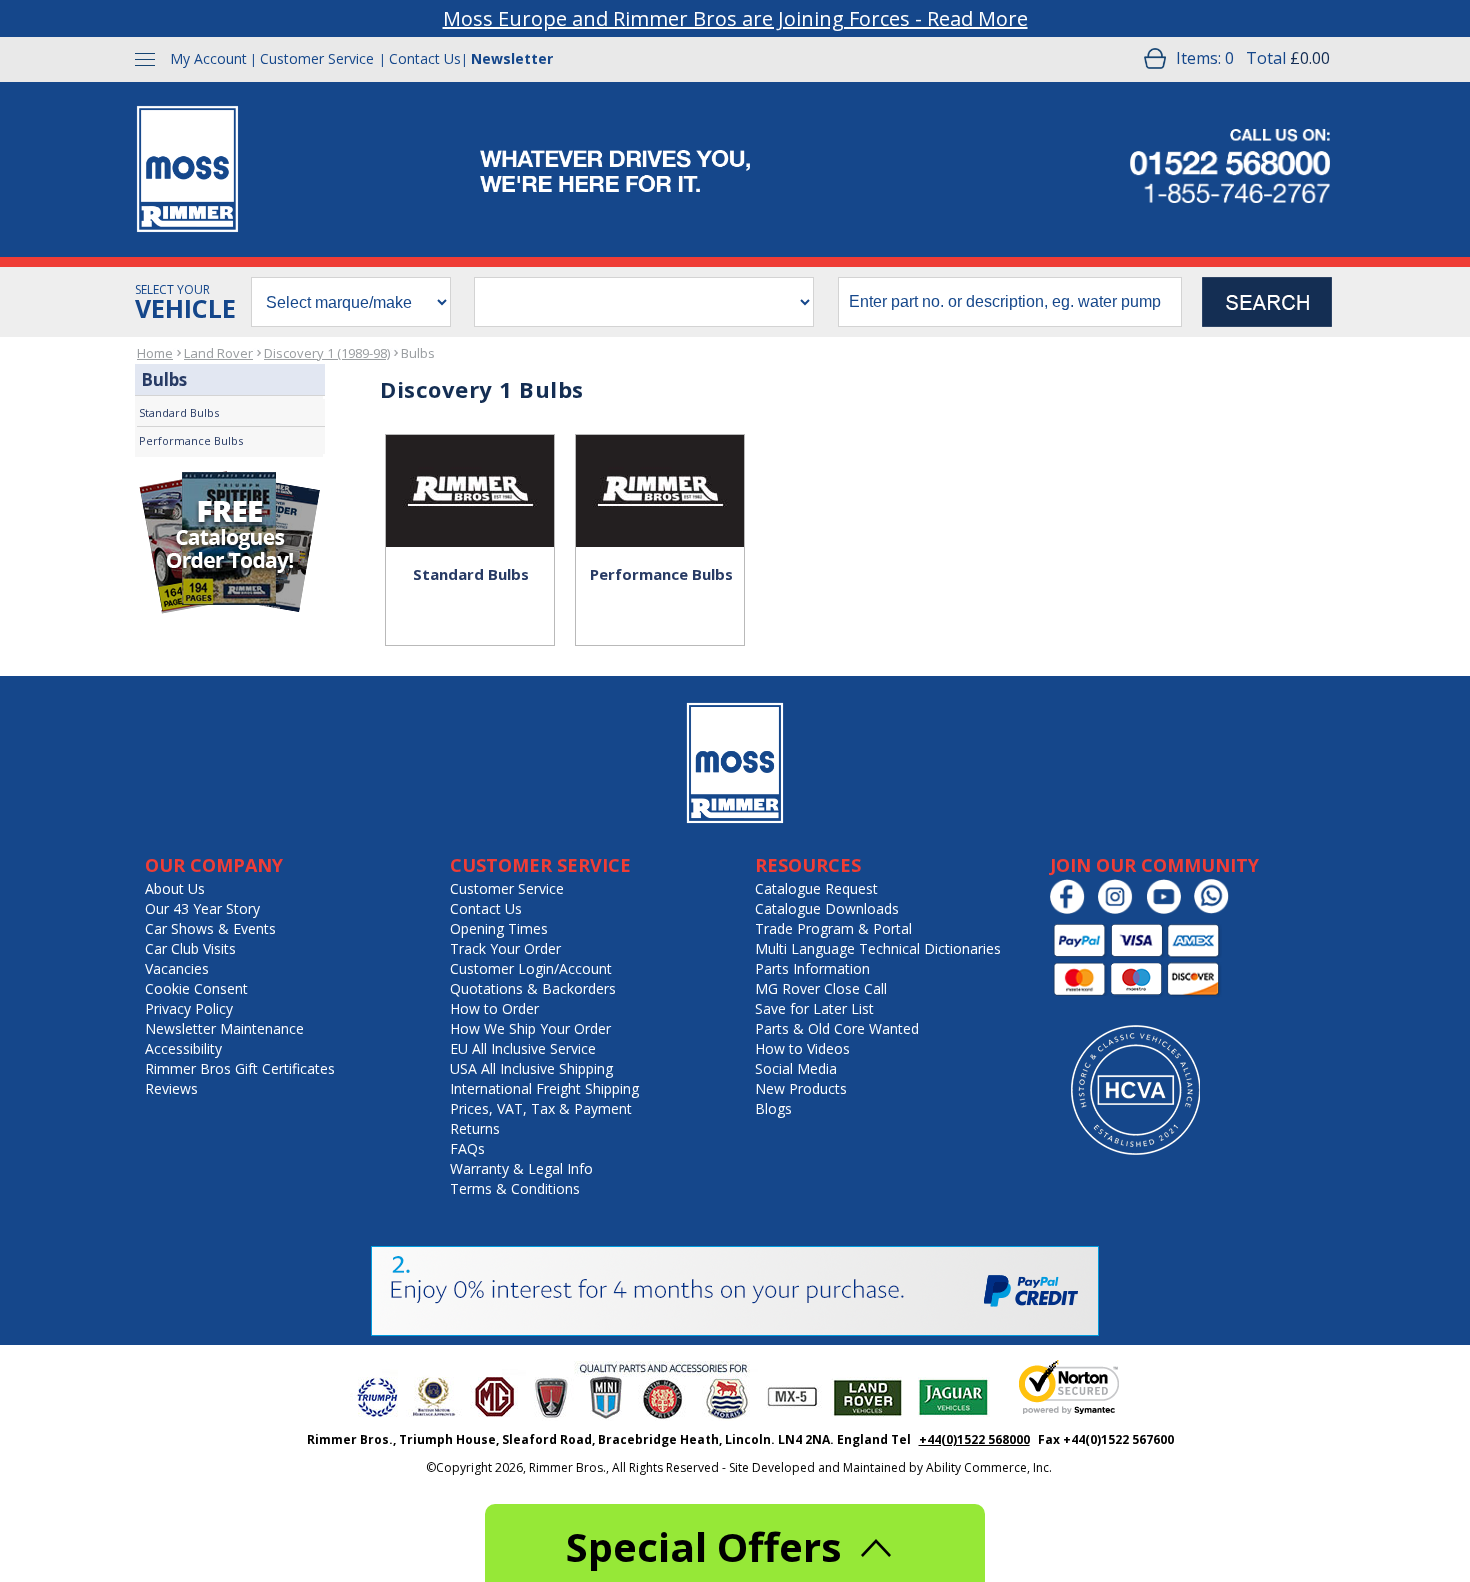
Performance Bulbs (191, 440)
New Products (801, 1088)
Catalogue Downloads (827, 908)
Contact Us (425, 58)
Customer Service (317, 58)
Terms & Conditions (515, 1188)
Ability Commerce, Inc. (989, 1467)
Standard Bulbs (179, 412)
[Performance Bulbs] (660, 470)
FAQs (467, 1148)
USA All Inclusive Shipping (531, 1068)
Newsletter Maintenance (224, 1028)
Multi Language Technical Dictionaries (878, 948)
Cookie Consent (196, 988)
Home (155, 353)
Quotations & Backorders (533, 988)
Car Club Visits (190, 948)
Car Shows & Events (210, 928)
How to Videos (802, 1048)
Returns (475, 1128)
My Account (208, 58)
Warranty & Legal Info (521, 1168)
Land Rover (218, 353)
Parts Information (812, 968)
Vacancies (177, 968)
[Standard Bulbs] (470, 470)
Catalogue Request (816, 888)
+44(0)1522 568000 (974, 1439)
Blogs (773, 1108)
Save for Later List (814, 1008)
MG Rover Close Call (821, 988)
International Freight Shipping (544, 1088)
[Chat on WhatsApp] (1216, 909)
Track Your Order (505, 948)
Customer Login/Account (531, 968)
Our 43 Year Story (202, 908)
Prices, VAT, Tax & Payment (541, 1108)
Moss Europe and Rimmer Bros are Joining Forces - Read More (735, 18)
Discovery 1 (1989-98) (327, 353)
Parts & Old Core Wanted (837, 1028)
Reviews (171, 1088)
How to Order (494, 1008)
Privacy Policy (189, 1008)
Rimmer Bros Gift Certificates (240, 1068)
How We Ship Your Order (530, 1028)
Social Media (796, 1068)
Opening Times (499, 928)
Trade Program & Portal (833, 928)
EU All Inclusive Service (523, 1048)
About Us (175, 888)
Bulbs (418, 353)
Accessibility (183, 1048)
